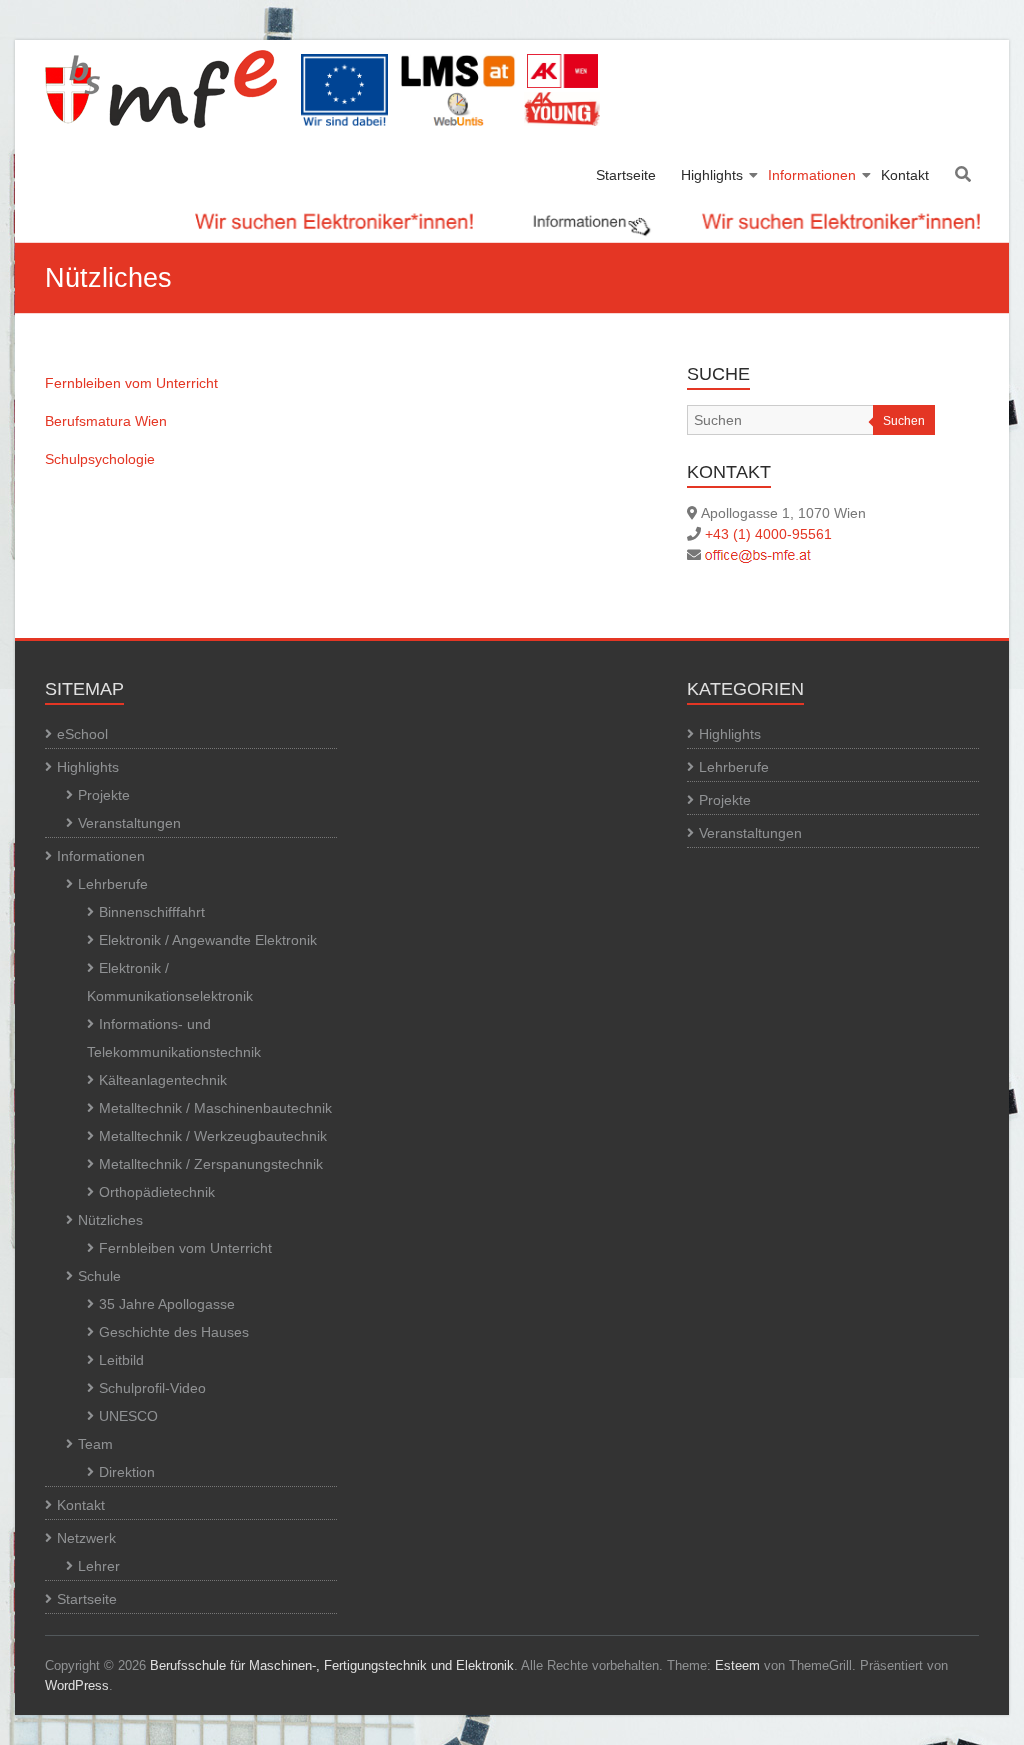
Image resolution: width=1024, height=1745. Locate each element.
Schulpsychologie (100, 459)
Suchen (904, 421)
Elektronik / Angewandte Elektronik (208, 940)
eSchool (82, 734)
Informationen (812, 175)
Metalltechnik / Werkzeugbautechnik (213, 1136)
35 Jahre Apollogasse (167, 1304)
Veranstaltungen (129, 823)
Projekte (104, 795)
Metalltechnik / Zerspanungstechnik (211, 1164)
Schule (99, 1276)
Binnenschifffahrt (152, 912)
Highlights (712, 175)
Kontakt (905, 175)
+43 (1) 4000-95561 (768, 534)
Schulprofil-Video (152, 1388)
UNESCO (128, 1416)
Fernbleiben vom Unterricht (131, 383)
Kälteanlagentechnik (163, 1080)
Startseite (626, 175)
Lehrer (99, 1566)
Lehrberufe (113, 884)
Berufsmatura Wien (106, 421)
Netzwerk (86, 1538)
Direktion (127, 1472)
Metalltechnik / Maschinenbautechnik (215, 1108)
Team (95, 1444)
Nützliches (110, 1220)
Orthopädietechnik (157, 1192)
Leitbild (121, 1360)
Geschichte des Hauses (174, 1332)
